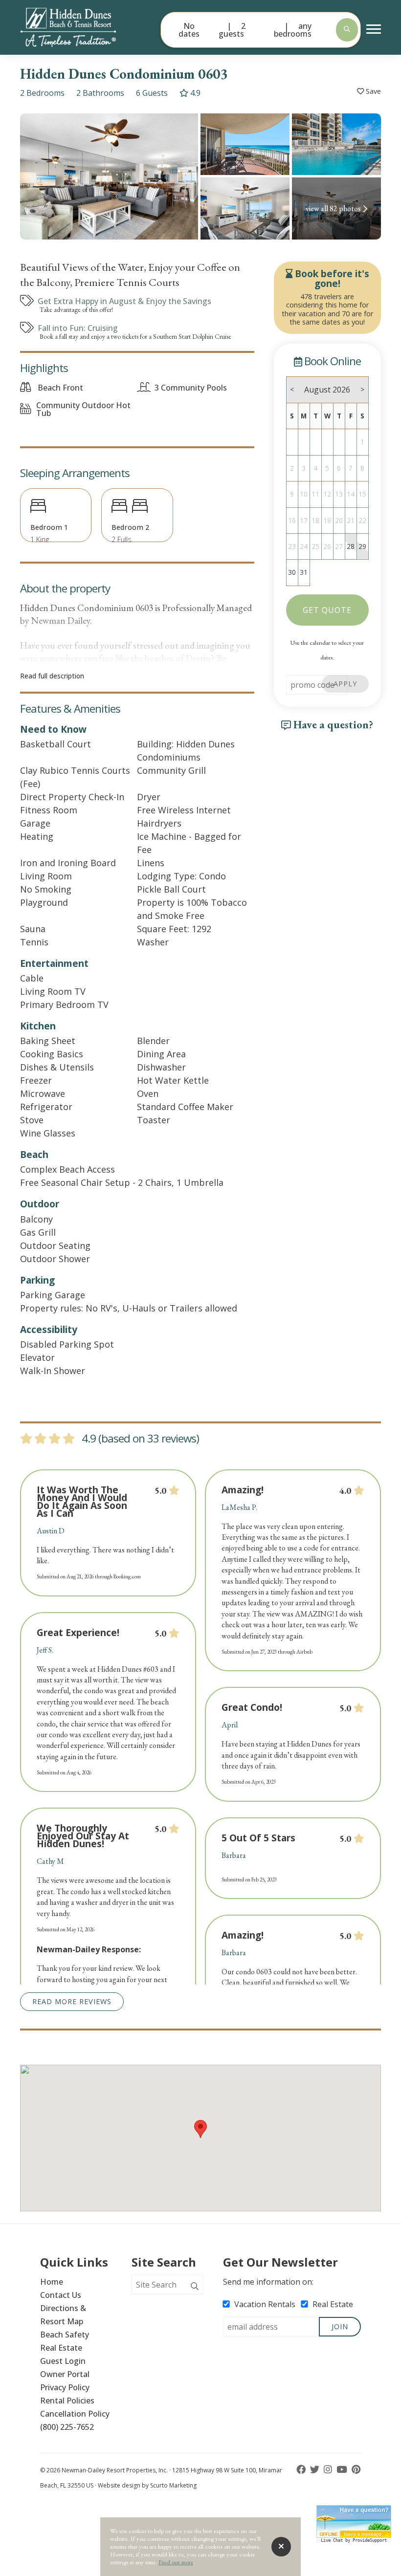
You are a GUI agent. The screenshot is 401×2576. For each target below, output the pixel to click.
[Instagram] (329, 2470)
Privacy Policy (65, 2387)
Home (52, 2282)
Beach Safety (65, 2335)
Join (340, 2326)
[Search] (195, 2287)
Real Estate (61, 2348)
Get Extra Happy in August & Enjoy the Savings (124, 301)
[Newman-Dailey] (85, 27)
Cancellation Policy (75, 2414)
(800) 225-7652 (67, 2427)
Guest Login (63, 2361)
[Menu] (374, 29)
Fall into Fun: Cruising (78, 328)
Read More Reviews (72, 2001)
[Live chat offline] (354, 2521)
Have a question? (332, 724)
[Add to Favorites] (369, 92)
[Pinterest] (356, 2470)
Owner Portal (65, 2374)
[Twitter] (316, 2470)
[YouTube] (343, 2470)
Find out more (176, 2562)
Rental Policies (67, 2401)
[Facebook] (302, 2470)
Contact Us (61, 2295)
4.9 (194, 93)
